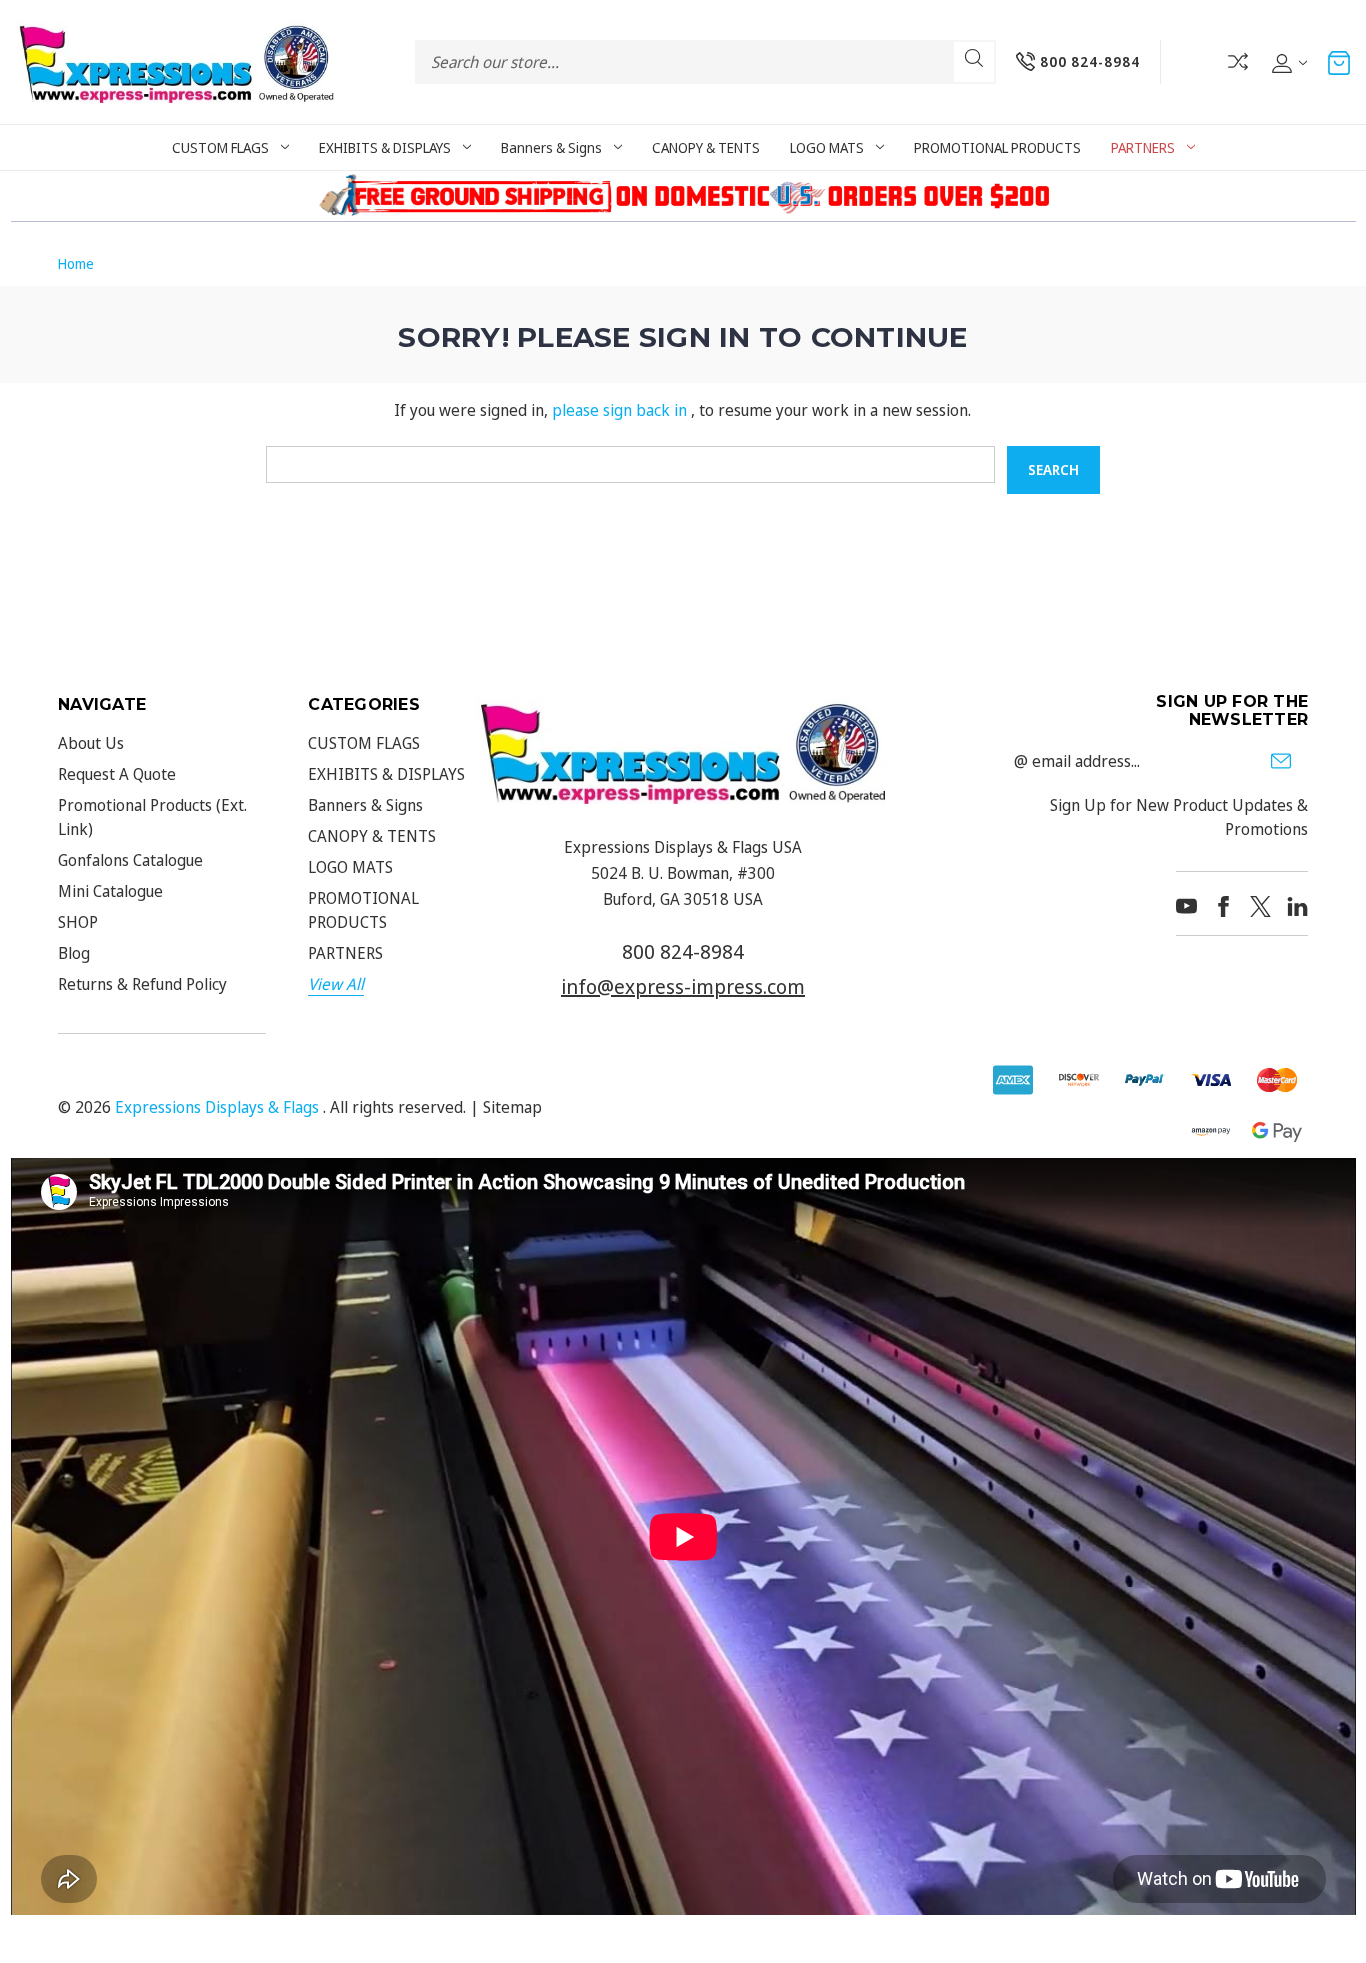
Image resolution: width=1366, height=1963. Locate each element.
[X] (1260, 906)
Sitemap (512, 1107)
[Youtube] (1186, 906)
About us (91, 743)
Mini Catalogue (110, 891)
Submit (1281, 761)
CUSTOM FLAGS (220, 147)
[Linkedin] (1297, 906)
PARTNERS (1143, 147)
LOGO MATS (827, 147)
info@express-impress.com (683, 986)
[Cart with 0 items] (1339, 62)
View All (336, 984)
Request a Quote (117, 774)
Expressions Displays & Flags (217, 1107)
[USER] (1287, 62)
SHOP (78, 922)
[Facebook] (1223, 906)
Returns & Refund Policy (142, 984)
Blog (74, 953)
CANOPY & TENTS (706, 147)
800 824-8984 (683, 951)
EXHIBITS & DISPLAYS (385, 147)
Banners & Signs (551, 147)
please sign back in (619, 410)
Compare (1238, 61)
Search (974, 62)
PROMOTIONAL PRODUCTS (997, 147)
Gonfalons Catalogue (130, 860)
